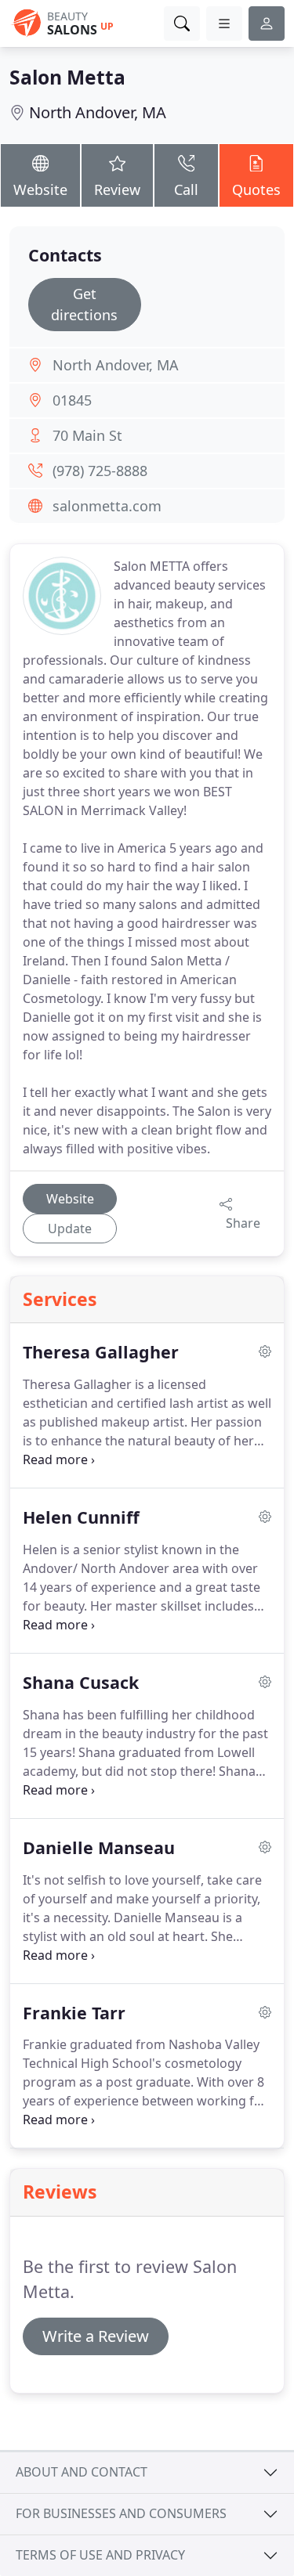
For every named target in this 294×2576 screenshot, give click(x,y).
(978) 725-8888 (100, 471)
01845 (72, 400)
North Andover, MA (98, 112)
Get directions (84, 304)
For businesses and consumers (121, 2513)
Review (117, 189)
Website (40, 189)
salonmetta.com (107, 506)
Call (186, 189)
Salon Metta (67, 77)
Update (70, 1228)
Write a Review (96, 2336)
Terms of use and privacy (100, 2555)
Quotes (256, 189)
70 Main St (87, 435)
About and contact (82, 2472)
